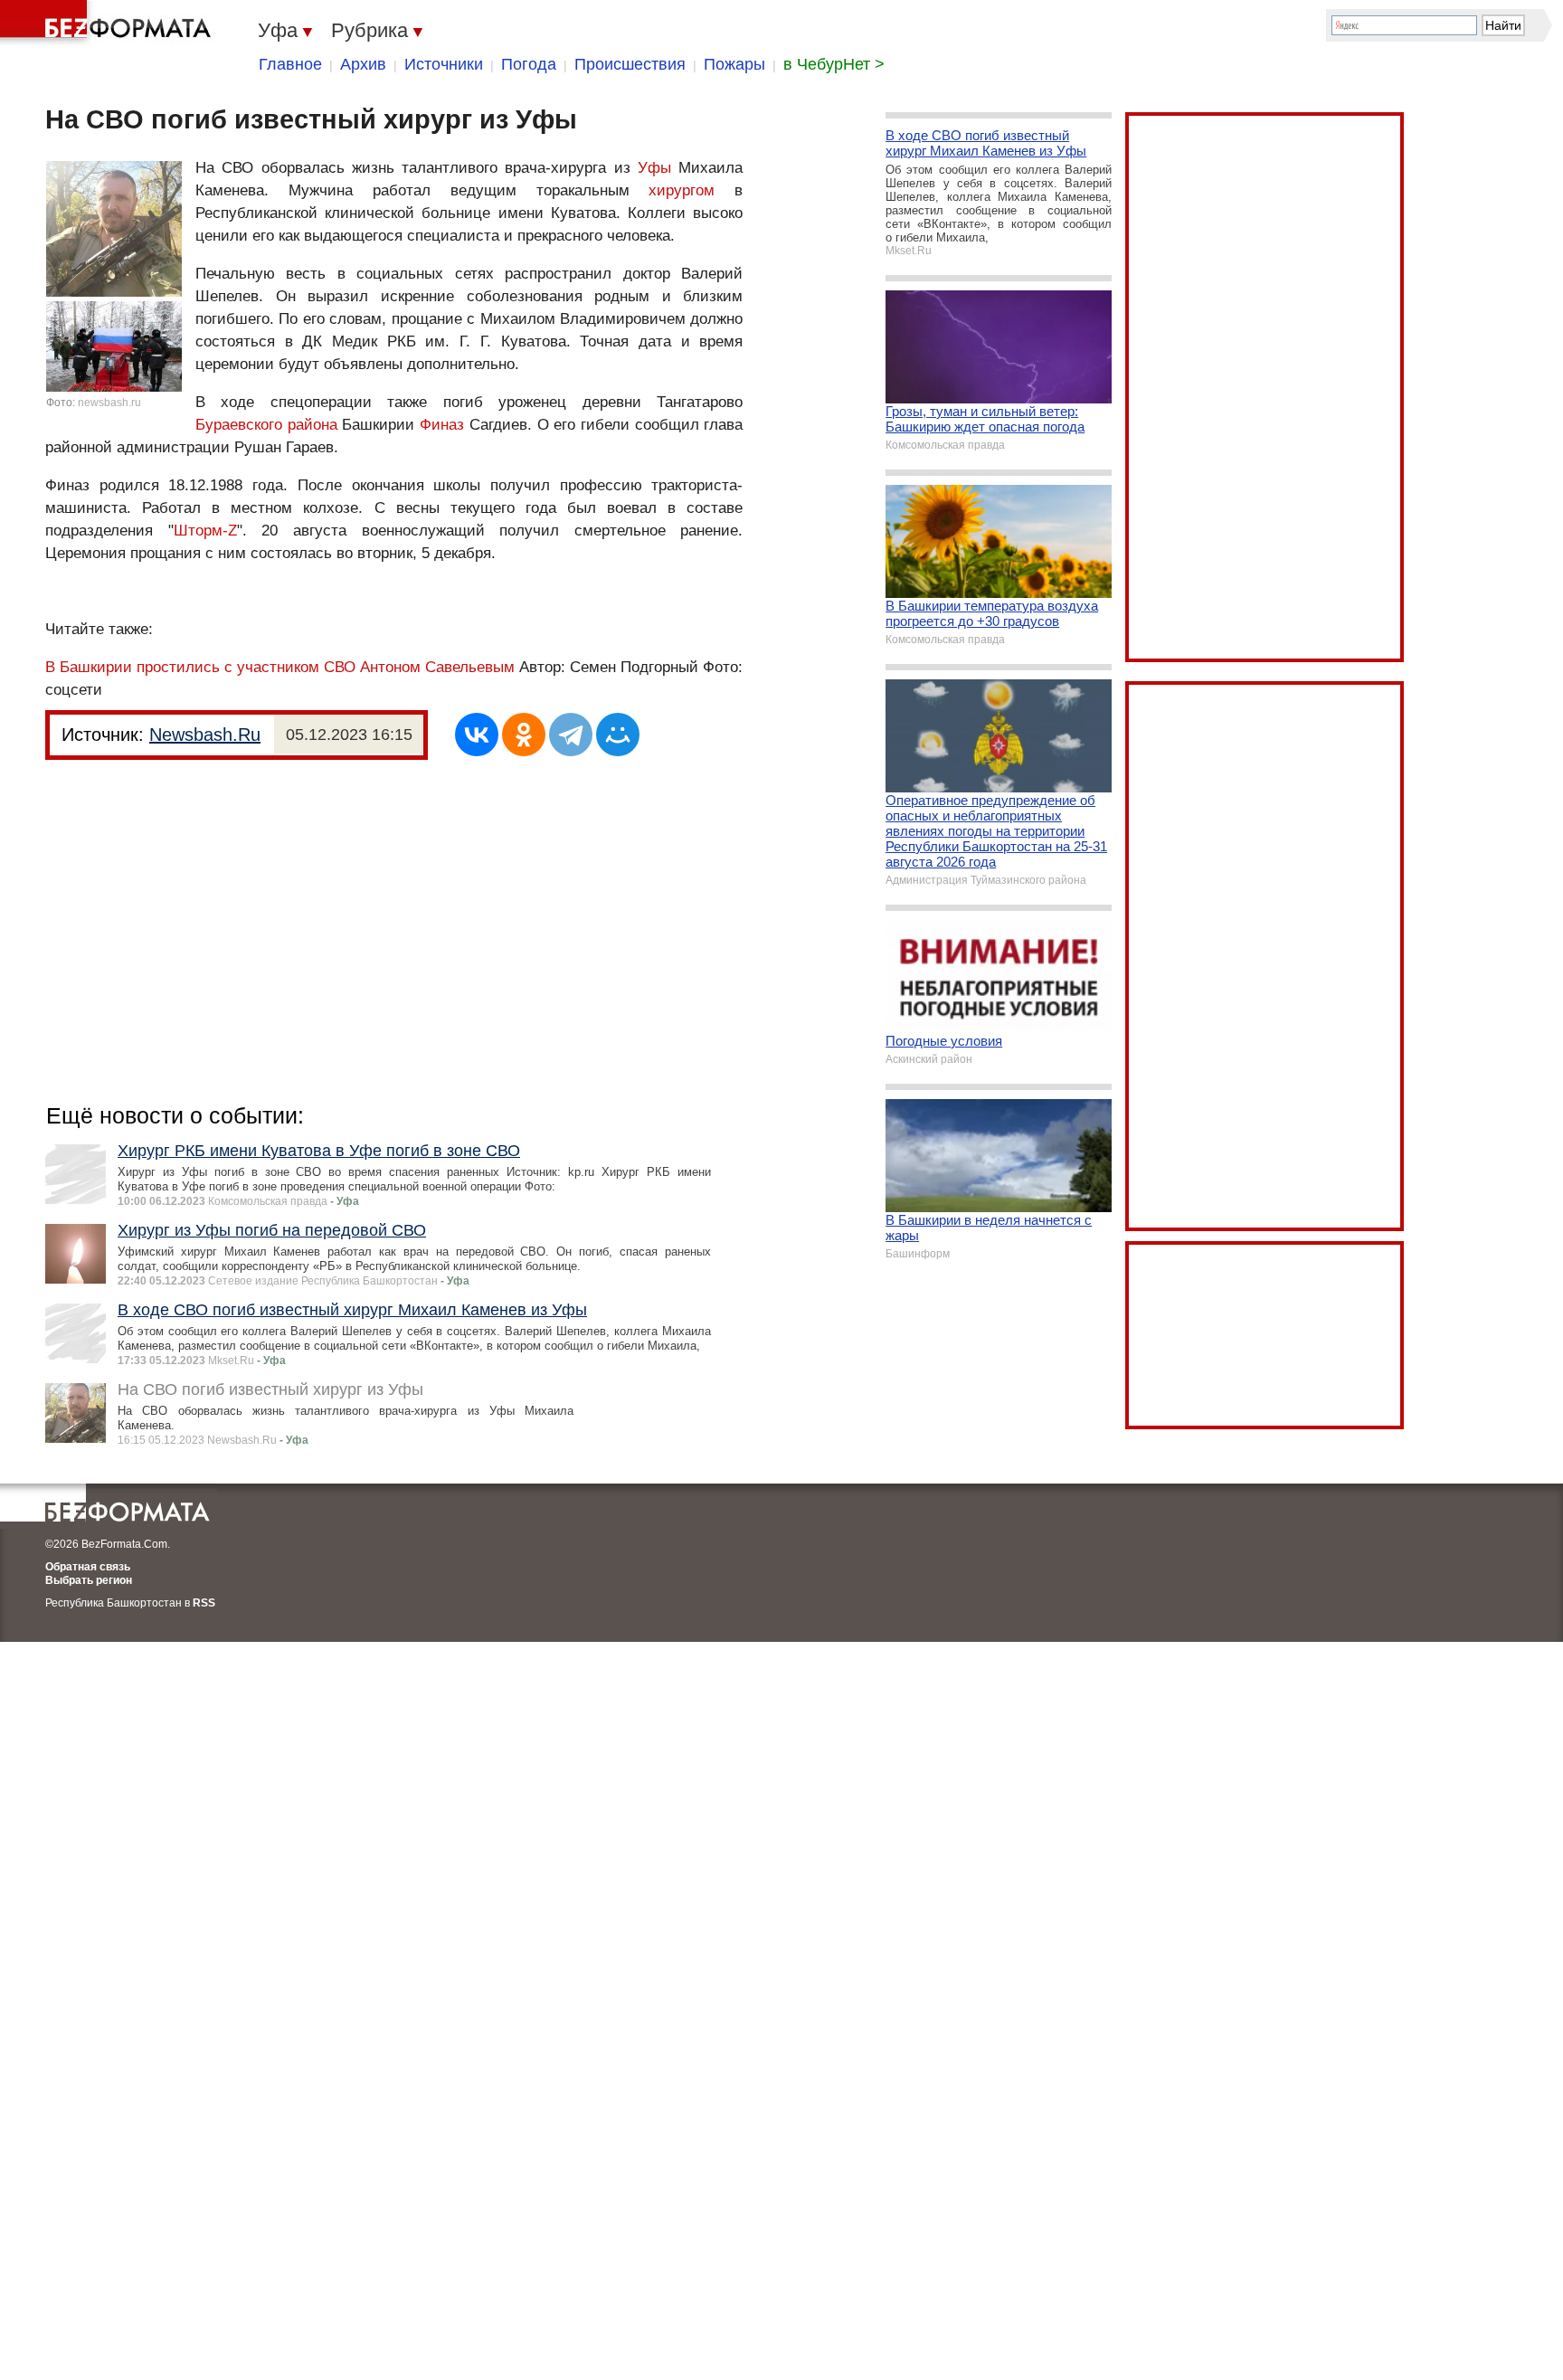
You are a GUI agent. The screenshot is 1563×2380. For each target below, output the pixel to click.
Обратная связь (88, 1567)
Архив (363, 64)
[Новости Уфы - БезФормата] (109, 23)
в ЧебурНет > (834, 64)
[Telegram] (571, 735)
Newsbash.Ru (205, 735)
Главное (290, 64)
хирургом (682, 190)
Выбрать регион (89, 1580)
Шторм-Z (205, 531)
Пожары (734, 64)
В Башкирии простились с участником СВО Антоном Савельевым (280, 667)
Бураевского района (266, 425)
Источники (444, 64)
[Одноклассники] (524, 735)
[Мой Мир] (618, 735)
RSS (204, 1603)
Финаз (442, 425)
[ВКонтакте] (477, 735)
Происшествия (630, 64)
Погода (529, 64)
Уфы (654, 168)
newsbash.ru (109, 403)
